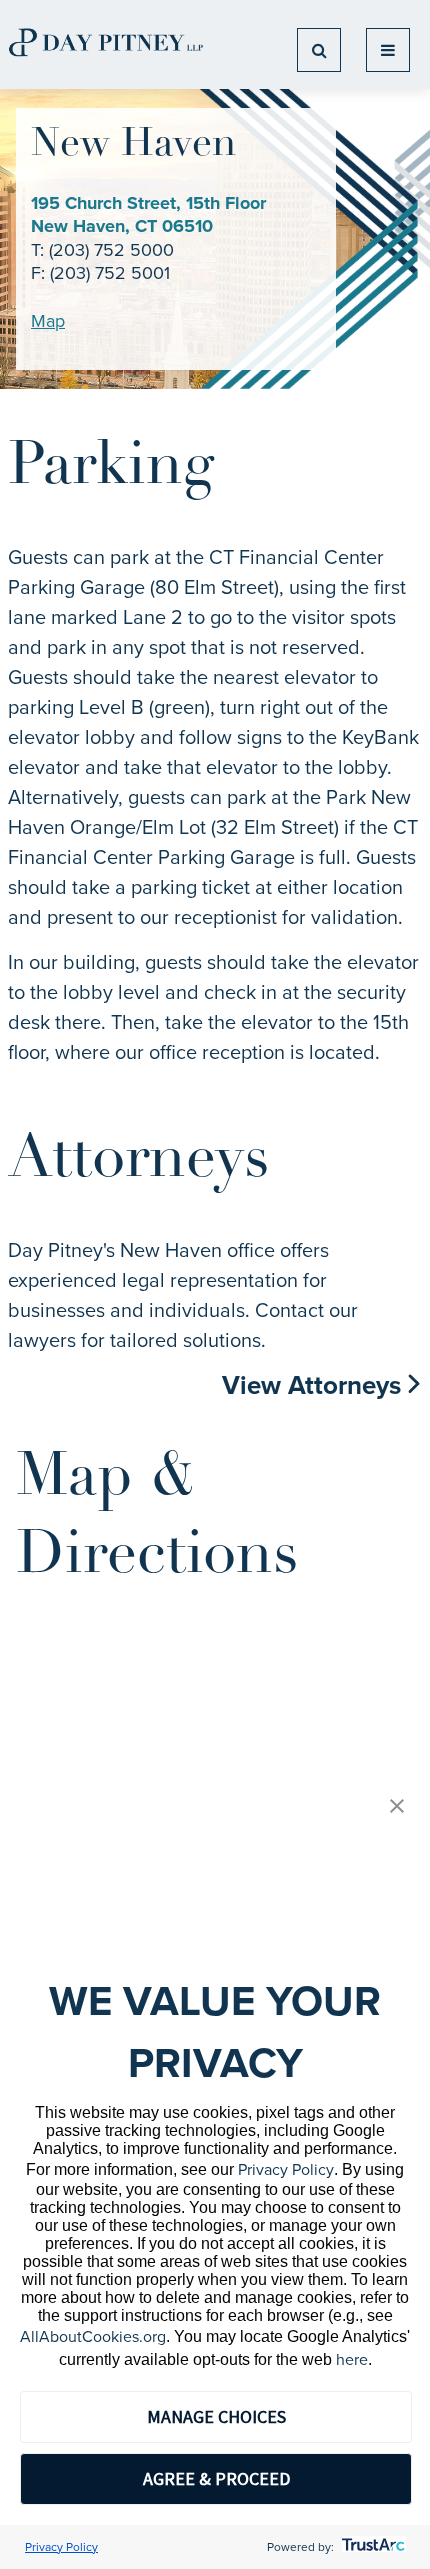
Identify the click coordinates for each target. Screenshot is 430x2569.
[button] (397, 1807)
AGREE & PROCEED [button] (216, 2478)
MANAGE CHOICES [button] (216, 2416)
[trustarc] (371, 2547)
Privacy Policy (286, 2169)
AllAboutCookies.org (93, 2336)
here (352, 2359)
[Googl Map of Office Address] (215, 1747)
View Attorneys (315, 1385)
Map (48, 321)
